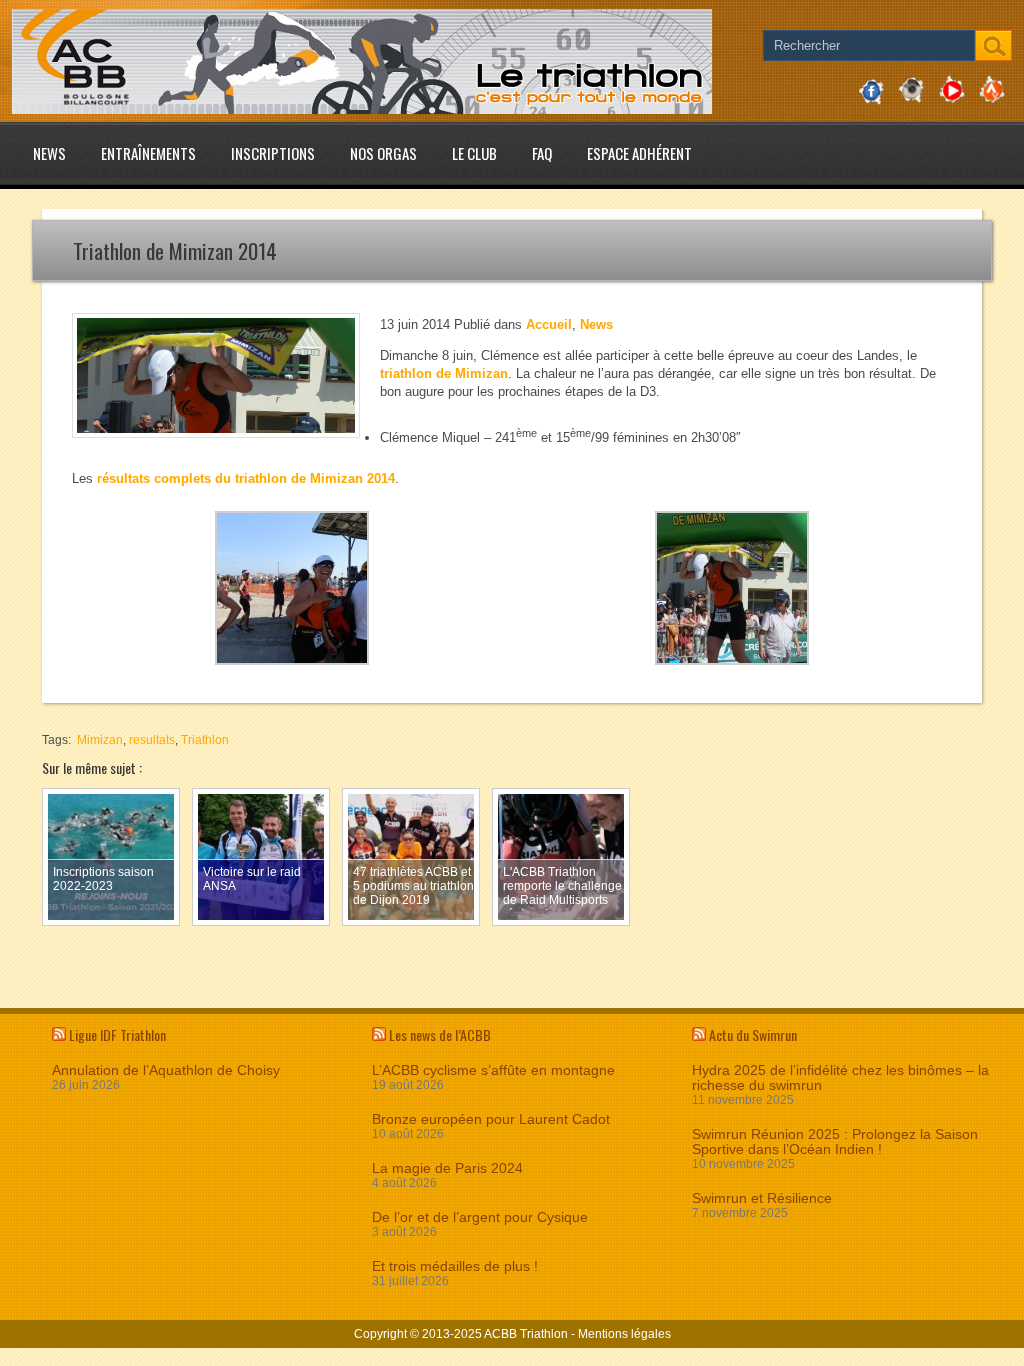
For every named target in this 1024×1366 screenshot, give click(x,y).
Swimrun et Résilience (762, 1198)
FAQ (542, 153)
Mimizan (100, 740)
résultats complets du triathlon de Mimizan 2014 (246, 478)
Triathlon (205, 740)
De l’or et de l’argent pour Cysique (480, 1217)
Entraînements (148, 153)
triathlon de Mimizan (444, 373)
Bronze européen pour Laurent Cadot (491, 1119)
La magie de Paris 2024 (447, 1168)
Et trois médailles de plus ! (455, 1266)
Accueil (549, 324)
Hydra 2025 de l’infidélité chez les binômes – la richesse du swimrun (840, 1078)
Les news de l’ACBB (440, 1034)
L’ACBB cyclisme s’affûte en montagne (493, 1070)
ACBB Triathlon (526, 1334)
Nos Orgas (383, 153)
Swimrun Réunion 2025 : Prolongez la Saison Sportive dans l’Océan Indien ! (835, 1142)
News (49, 153)
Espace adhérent (639, 153)
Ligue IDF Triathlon (117, 1034)
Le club (474, 153)
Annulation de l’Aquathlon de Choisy (166, 1070)
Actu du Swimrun (753, 1034)
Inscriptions (273, 153)
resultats (152, 740)
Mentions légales (624, 1334)
